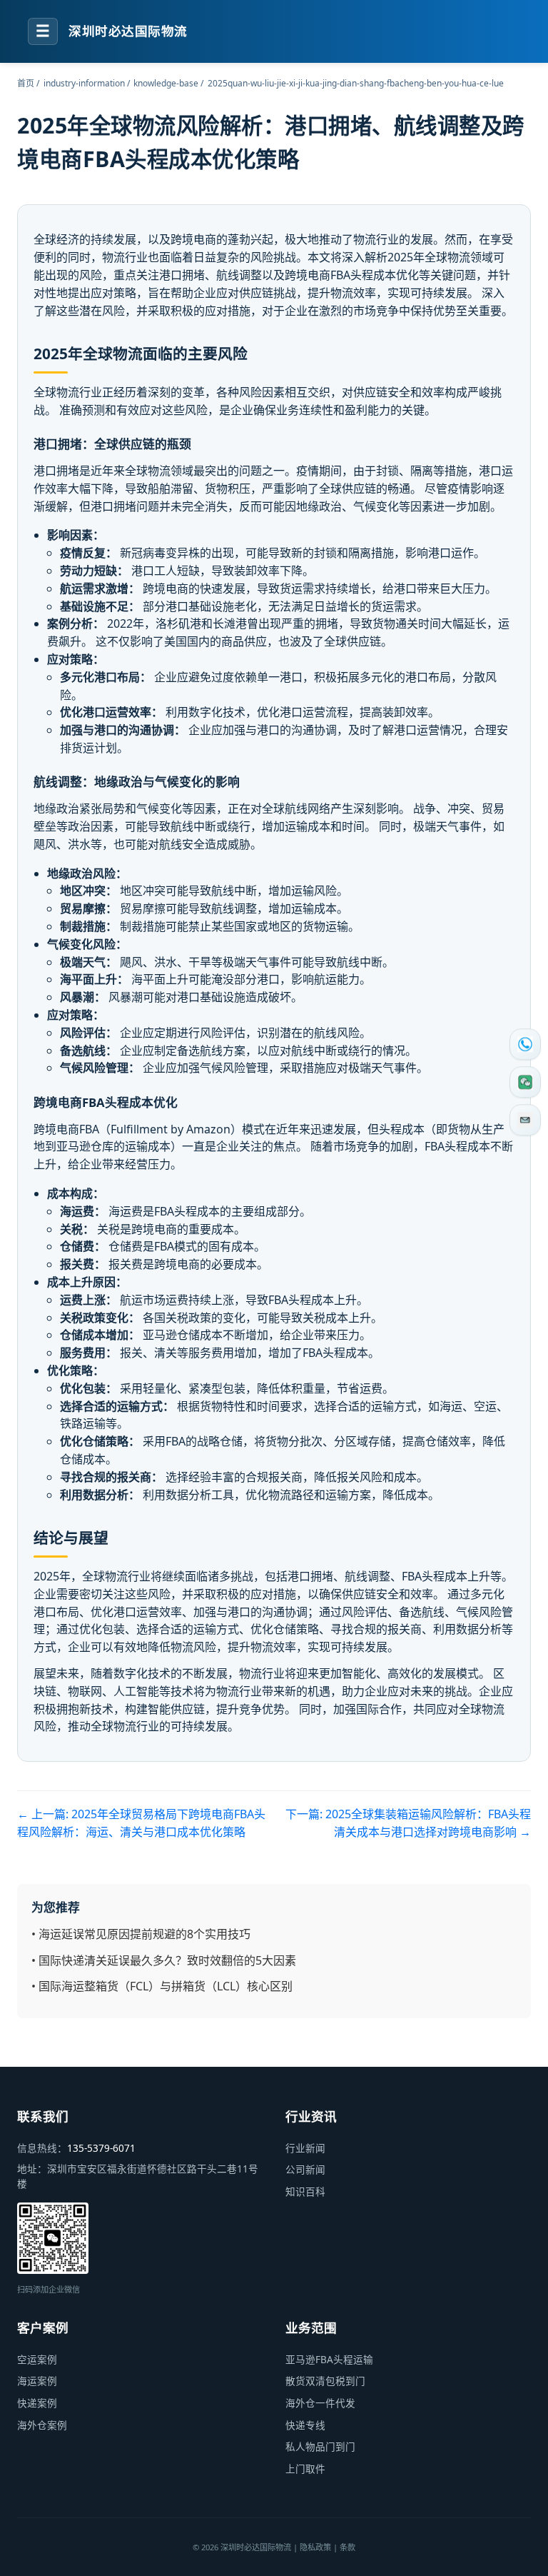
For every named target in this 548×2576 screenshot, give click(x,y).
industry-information (84, 83)
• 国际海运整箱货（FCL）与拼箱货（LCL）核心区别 (162, 1986)
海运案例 (37, 2381)
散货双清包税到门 (325, 2381)
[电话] (525, 1044)
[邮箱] (525, 1120)
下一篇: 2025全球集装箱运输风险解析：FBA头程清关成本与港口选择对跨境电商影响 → (408, 1823)
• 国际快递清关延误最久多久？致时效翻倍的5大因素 (164, 1960)
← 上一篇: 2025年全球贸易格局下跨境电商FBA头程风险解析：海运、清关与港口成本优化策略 (141, 1823)
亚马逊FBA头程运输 (329, 2359)
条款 (347, 2547)
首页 (26, 83)
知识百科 (305, 2191)
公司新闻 (305, 2169)
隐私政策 (315, 2547)
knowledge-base (166, 83)
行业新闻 (305, 2148)
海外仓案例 (42, 2425)
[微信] (525, 1082)
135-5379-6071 (101, 2148)
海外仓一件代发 (320, 2403)
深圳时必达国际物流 (128, 31)
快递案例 (37, 2403)
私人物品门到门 (320, 2446)
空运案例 (37, 2359)
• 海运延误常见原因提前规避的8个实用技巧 (141, 1934)
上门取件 (305, 2469)
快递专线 (305, 2425)
